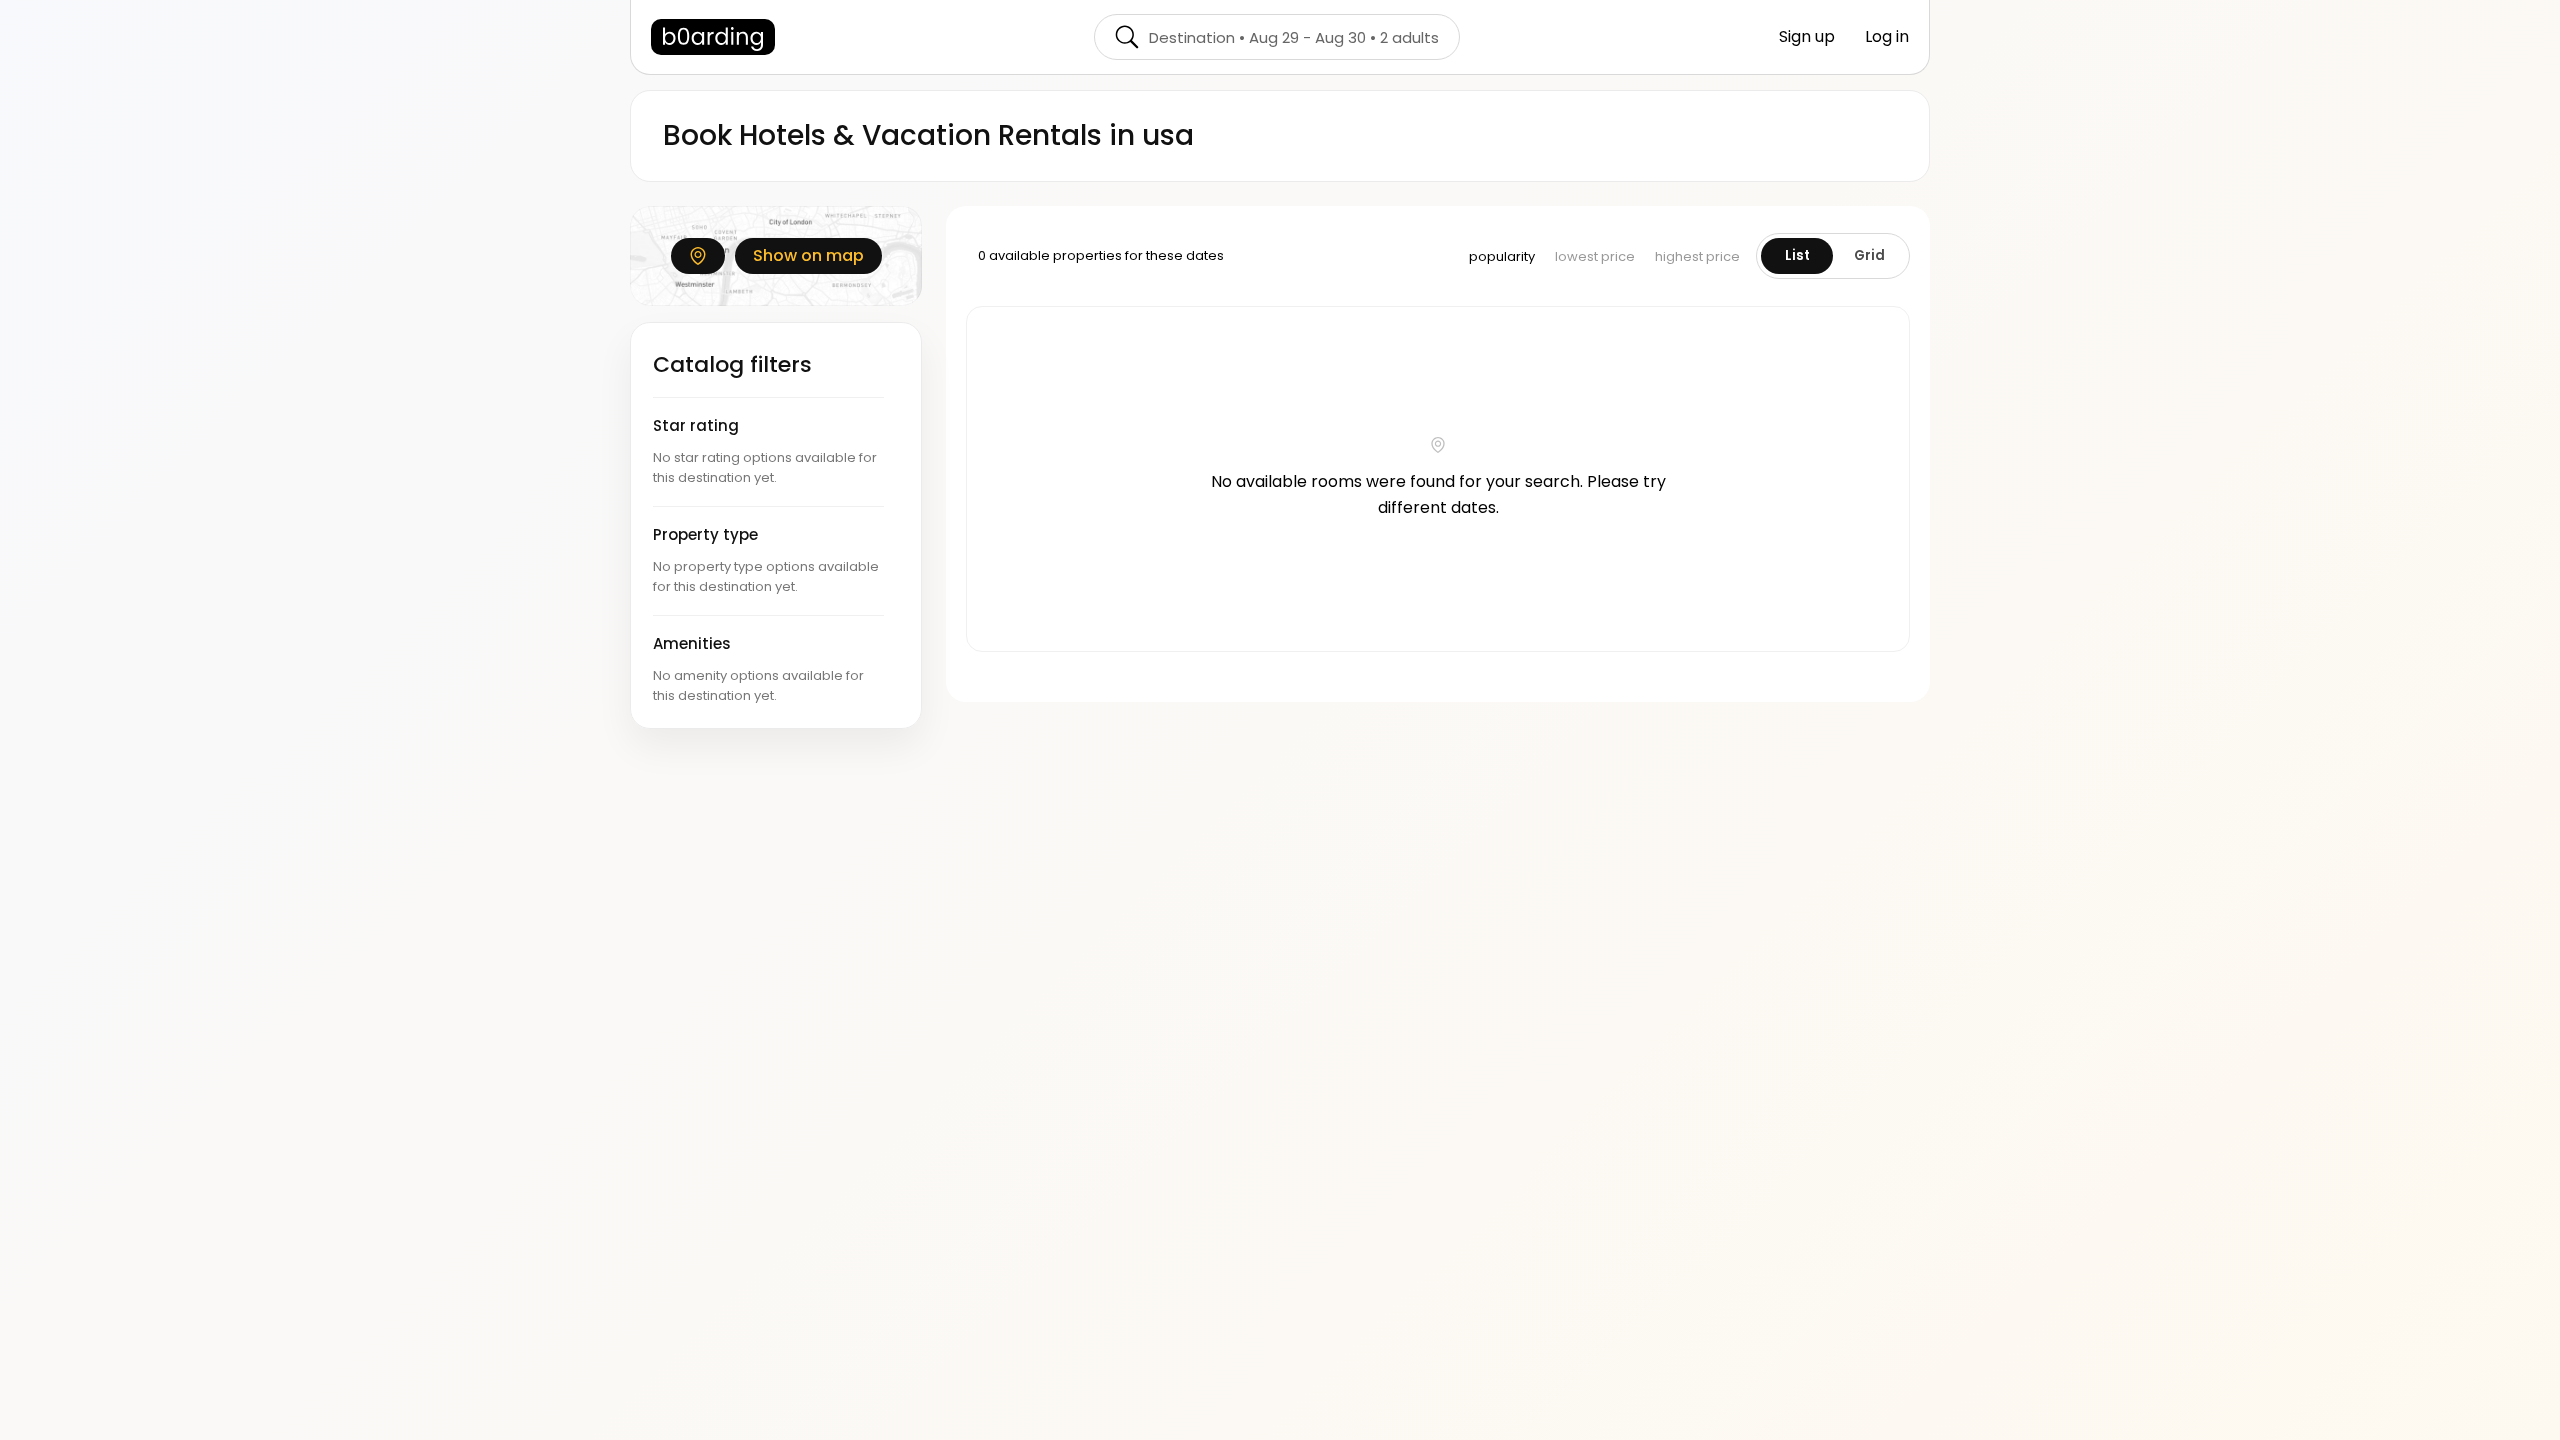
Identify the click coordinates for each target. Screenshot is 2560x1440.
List (1797, 255)
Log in (1887, 36)
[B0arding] (713, 37)
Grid (1869, 255)
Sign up (1807, 36)
